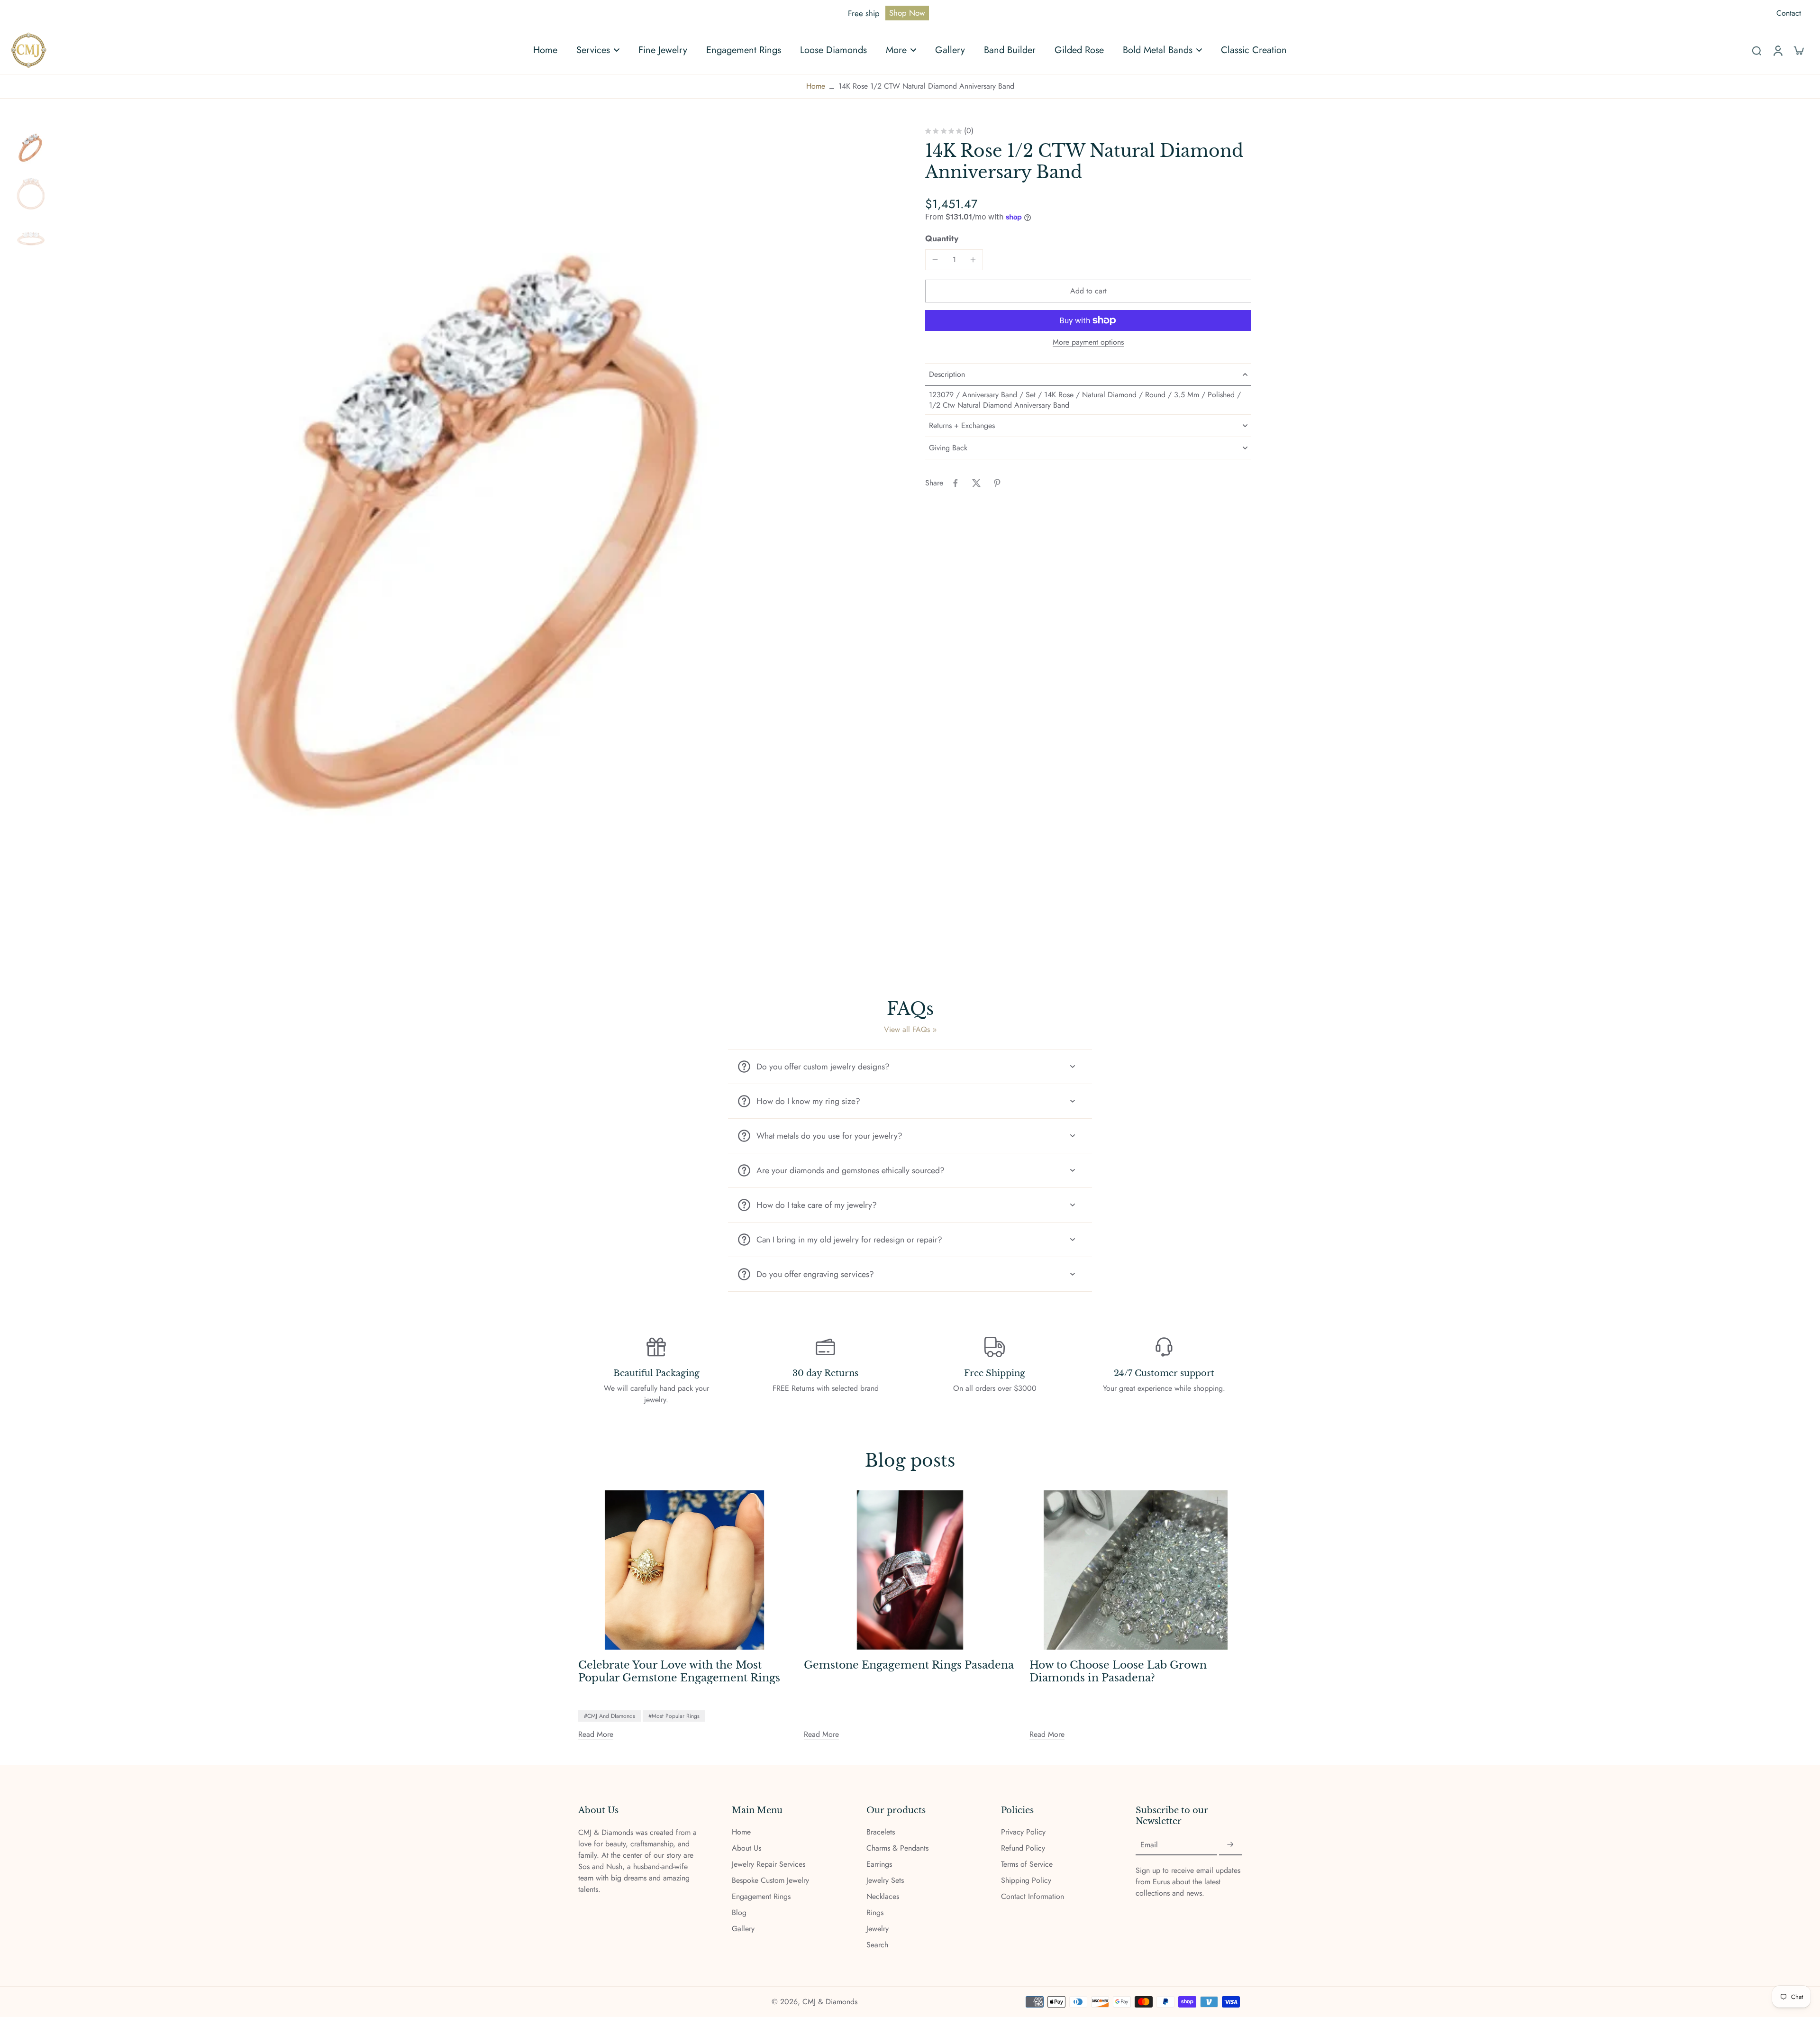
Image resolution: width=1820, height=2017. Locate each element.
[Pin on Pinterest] (997, 483)
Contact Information (1033, 1897)
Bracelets (881, 1832)
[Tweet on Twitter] (976, 483)
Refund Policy (1023, 1848)
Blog (739, 1913)
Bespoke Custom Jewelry (770, 1880)
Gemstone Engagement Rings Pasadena (909, 1665)
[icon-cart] (1798, 50)
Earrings (879, 1864)
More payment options (1088, 343)
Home (816, 86)
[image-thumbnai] (31, 148)
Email (1149, 1845)
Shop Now (907, 13)
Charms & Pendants (897, 1848)
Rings (875, 1913)
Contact (1789, 13)
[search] (1756, 50)
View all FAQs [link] (907, 1030)
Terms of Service (1027, 1864)
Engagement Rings (761, 1897)
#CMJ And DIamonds (610, 1716)
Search (877, 1945)
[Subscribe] (1230, 1845)
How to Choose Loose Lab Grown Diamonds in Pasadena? (1118, 1672)
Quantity (942, 238)
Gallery (743, 1929)
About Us (746, 1848)
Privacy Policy (1023, 1832)
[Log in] (1777, 50)
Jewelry (878, 1929)
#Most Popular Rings (674, 1716)
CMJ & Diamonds (830, 2002)
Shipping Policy (1026, 1880)
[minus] (935, 259)
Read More (596, 1734)
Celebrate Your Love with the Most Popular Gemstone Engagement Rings (679, 1672)
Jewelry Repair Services (769, 1864)
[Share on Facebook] (955, 483)
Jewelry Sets (885, 1880)
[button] (1088, 291)
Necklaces (883, 1897)
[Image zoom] (475, 547)
